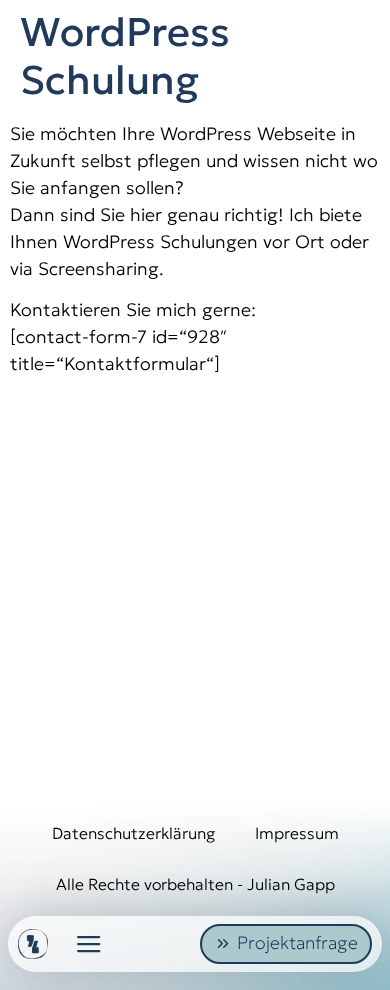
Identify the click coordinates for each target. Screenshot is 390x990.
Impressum (297, 833)
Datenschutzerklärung (133, 833)
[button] (89, 944)
